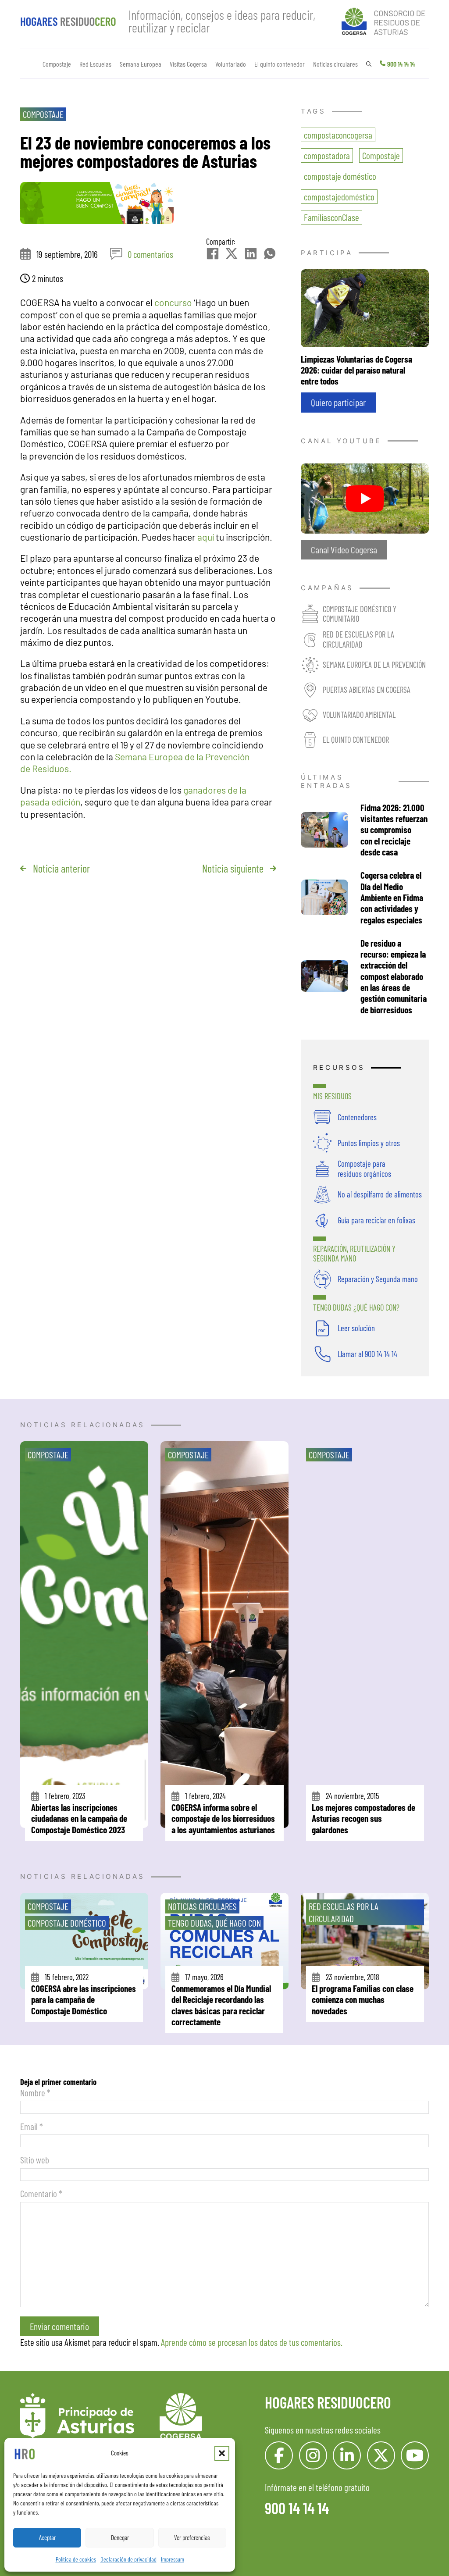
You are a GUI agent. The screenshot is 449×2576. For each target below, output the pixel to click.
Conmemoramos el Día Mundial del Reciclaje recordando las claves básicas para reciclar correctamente (221, 2005)
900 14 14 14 (401, 64)
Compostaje (57, 64)
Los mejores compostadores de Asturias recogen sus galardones (363, 1818)
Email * (32, 2126)
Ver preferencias (192, 2537)
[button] (222, 2453)
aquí (207, 537)
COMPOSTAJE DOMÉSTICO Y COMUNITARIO (360, 614)
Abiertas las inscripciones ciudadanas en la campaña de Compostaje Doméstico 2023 (79, 1818)
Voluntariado (231, 64)
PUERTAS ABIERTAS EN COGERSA (367, 689)
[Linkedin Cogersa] (347, 2455)
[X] (232, 253)
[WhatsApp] (270, 253)
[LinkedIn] (251, 253)
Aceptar (47, 2537)
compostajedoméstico (339, 197)
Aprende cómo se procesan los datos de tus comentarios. (252, 2342)
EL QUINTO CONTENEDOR (356, 739)
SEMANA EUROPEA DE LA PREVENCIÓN (374, 664)
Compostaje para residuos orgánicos (364, 1168)
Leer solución (356, 1328)
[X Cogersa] (381, 2455)
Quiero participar (338, 402)
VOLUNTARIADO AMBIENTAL (359, 714)
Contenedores (357, 1117)
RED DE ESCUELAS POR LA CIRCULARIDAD (358, 639)
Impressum (173, 2559)
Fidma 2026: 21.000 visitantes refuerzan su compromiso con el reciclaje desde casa (394, 830)
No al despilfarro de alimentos (380, 1194)
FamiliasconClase (331, 217)
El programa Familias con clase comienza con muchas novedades (363, 1999)
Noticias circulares (335, 64)
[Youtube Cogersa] (415, 2455)
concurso (173, 302)
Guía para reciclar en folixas (376, 1220)
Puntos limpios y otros (369, 1143)
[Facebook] (213, 253)
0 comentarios (150, 254)
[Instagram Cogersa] (313, 2455)
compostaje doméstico (340, 176)
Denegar (120, 2537)
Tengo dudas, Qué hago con (214, 1923)
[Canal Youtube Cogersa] (365, 497)
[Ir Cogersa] (385, 20)
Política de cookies (76, 2559)
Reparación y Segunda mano (378, 1279)
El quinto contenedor (280, 64)
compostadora (327, 155)
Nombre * (35, 2093)
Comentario (41, 2193)
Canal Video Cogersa (344, 549)
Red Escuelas (95, 64)
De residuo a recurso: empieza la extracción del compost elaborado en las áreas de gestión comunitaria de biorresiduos (394, 976)
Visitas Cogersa (188, 64)
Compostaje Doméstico (67, 1923)
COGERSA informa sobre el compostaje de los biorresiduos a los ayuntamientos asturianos (223, 1818)
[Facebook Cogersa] (279, 2455)
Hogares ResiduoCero (328, 2402)
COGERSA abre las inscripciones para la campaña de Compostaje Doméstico (84, 1999)
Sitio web (35, 2160)
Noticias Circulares (202, 1906)
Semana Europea (141, 64)
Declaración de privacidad (128, 2559)
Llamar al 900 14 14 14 (367, 1354)
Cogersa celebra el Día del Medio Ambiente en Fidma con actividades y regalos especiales (392, 897)
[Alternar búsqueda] (369, 64)
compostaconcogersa (338, 135)
